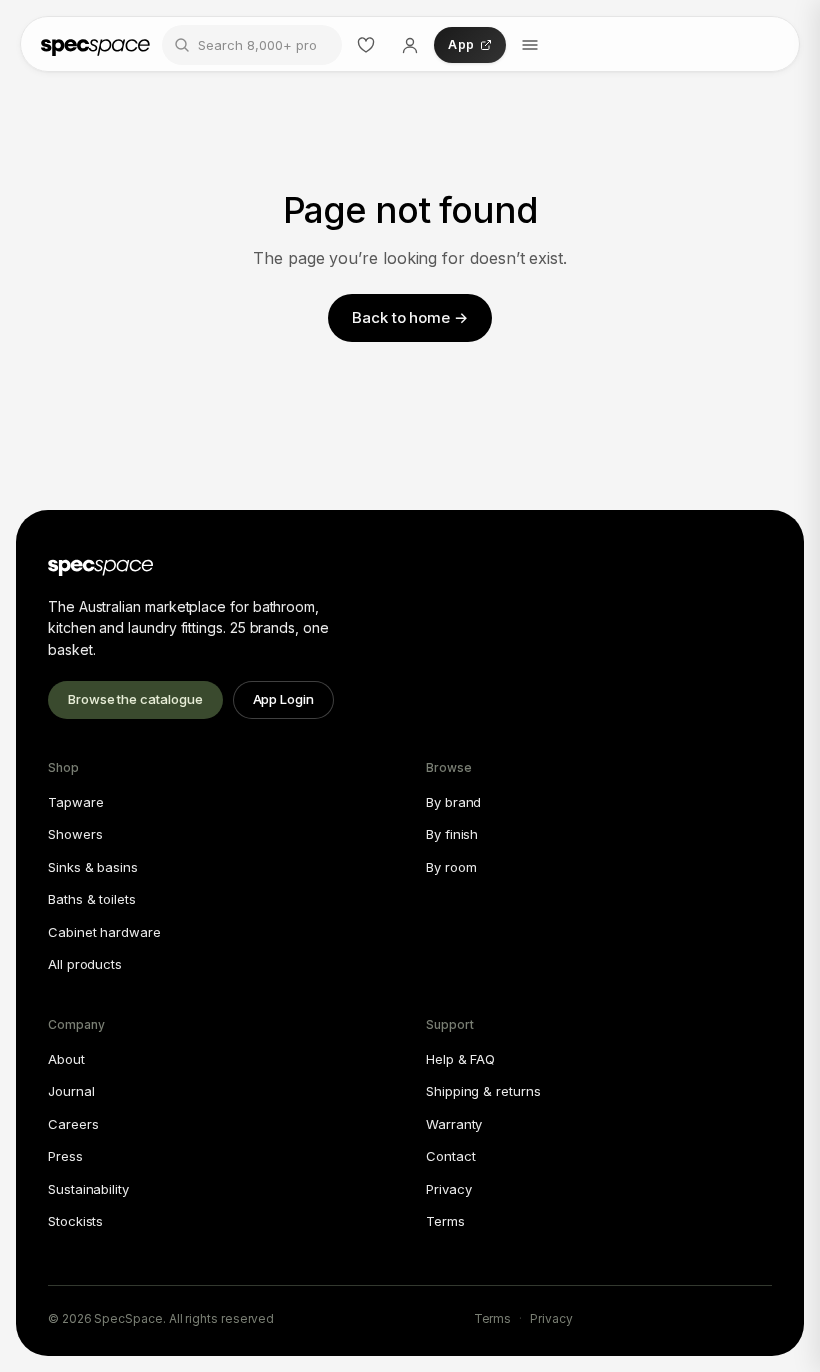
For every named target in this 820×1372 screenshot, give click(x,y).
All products (85, 964)
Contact (450, 1156)
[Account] (410, 45)
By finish (452, 834)
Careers (73, 1124)
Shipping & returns (483, 1091)
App (461, 44)
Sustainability (88, 1189)
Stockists (75, 1221)
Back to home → (410, 317)
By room (451, 867)
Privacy (448, 1189)
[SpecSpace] (95, 45)
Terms (445, 1221)
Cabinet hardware (104, 932)
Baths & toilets (92, 899)
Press (65, 1156)
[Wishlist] (366, 45)
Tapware (75, 802)
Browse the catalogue (135, 699)
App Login (283, 699)
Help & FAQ (460, 1059)
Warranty (454, 1124)
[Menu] (530, 45)
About (66, 1059)
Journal (71, 1091)
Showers (75, 834)
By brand (453, 802)
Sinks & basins (93, 867)
